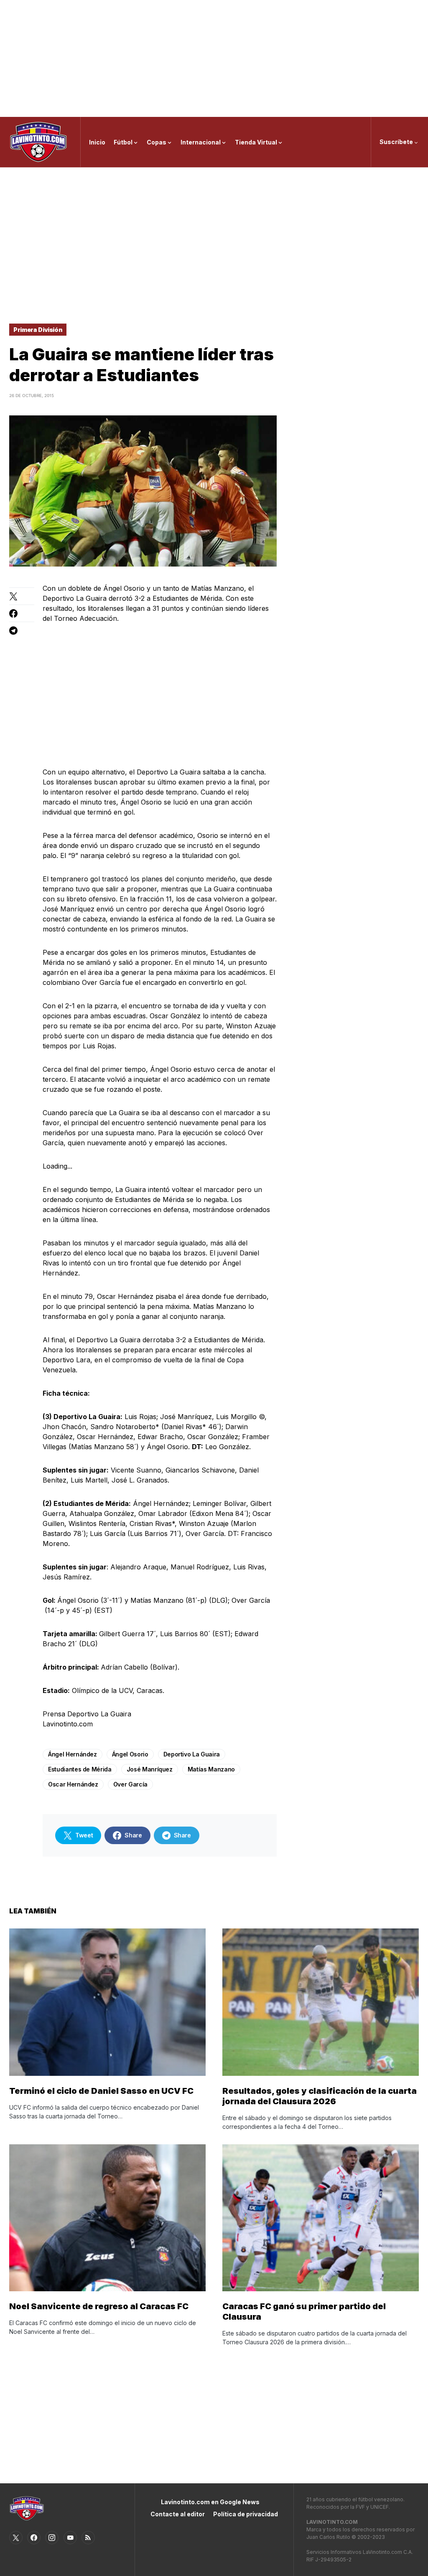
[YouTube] (70, 2538)
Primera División (38, 330)
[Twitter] (16, 2538)
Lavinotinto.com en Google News (210, 2502)
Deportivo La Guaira (192, 1754)
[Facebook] (34, 2538)
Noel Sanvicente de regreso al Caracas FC (99, 2306)
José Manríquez (150, 1769)
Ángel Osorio (130, 1754)
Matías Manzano (211, 1769)
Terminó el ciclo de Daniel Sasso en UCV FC (101, 2091)
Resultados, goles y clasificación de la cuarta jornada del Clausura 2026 (320, 2096)
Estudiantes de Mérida (80, 1769)
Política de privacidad (246, 2514)
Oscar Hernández (73, 1784)
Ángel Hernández (73, 1754)
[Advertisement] (214, 58)
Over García (130, 1784)
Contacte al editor (178, 2514)
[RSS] (88, 2538)
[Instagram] (52, 2538)
